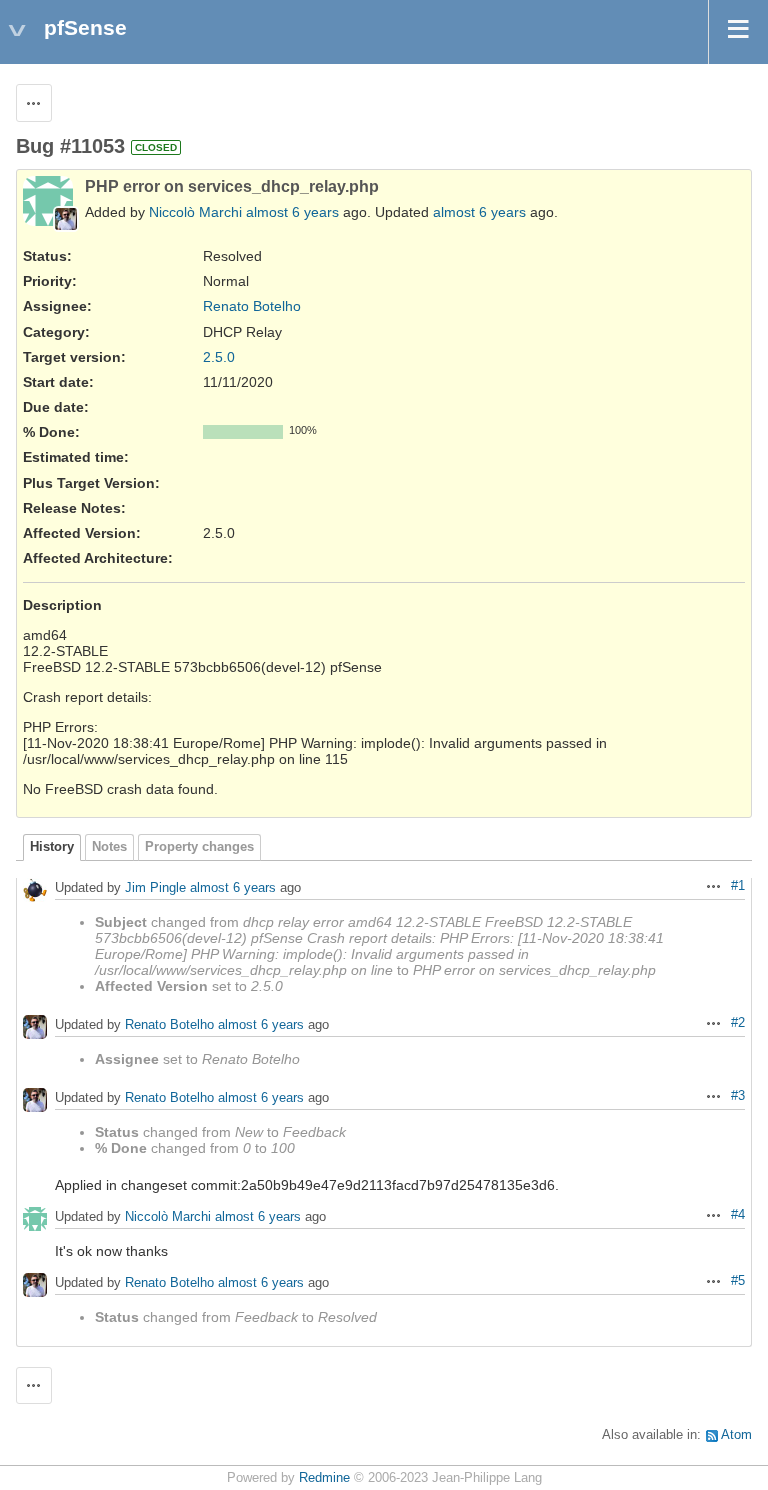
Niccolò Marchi (195, 212)
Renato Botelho (252, 306)
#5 (738, 1281)
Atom (736, 1435)
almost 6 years (292, 212)
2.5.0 (219, 357)
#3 (738, 1096)
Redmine (324, 1478)
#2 (738, 1023)
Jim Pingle (155, 887)
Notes (109, 847)
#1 (738, 886)
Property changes (199, 847)
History (52, 847)
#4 (738, 1215)
